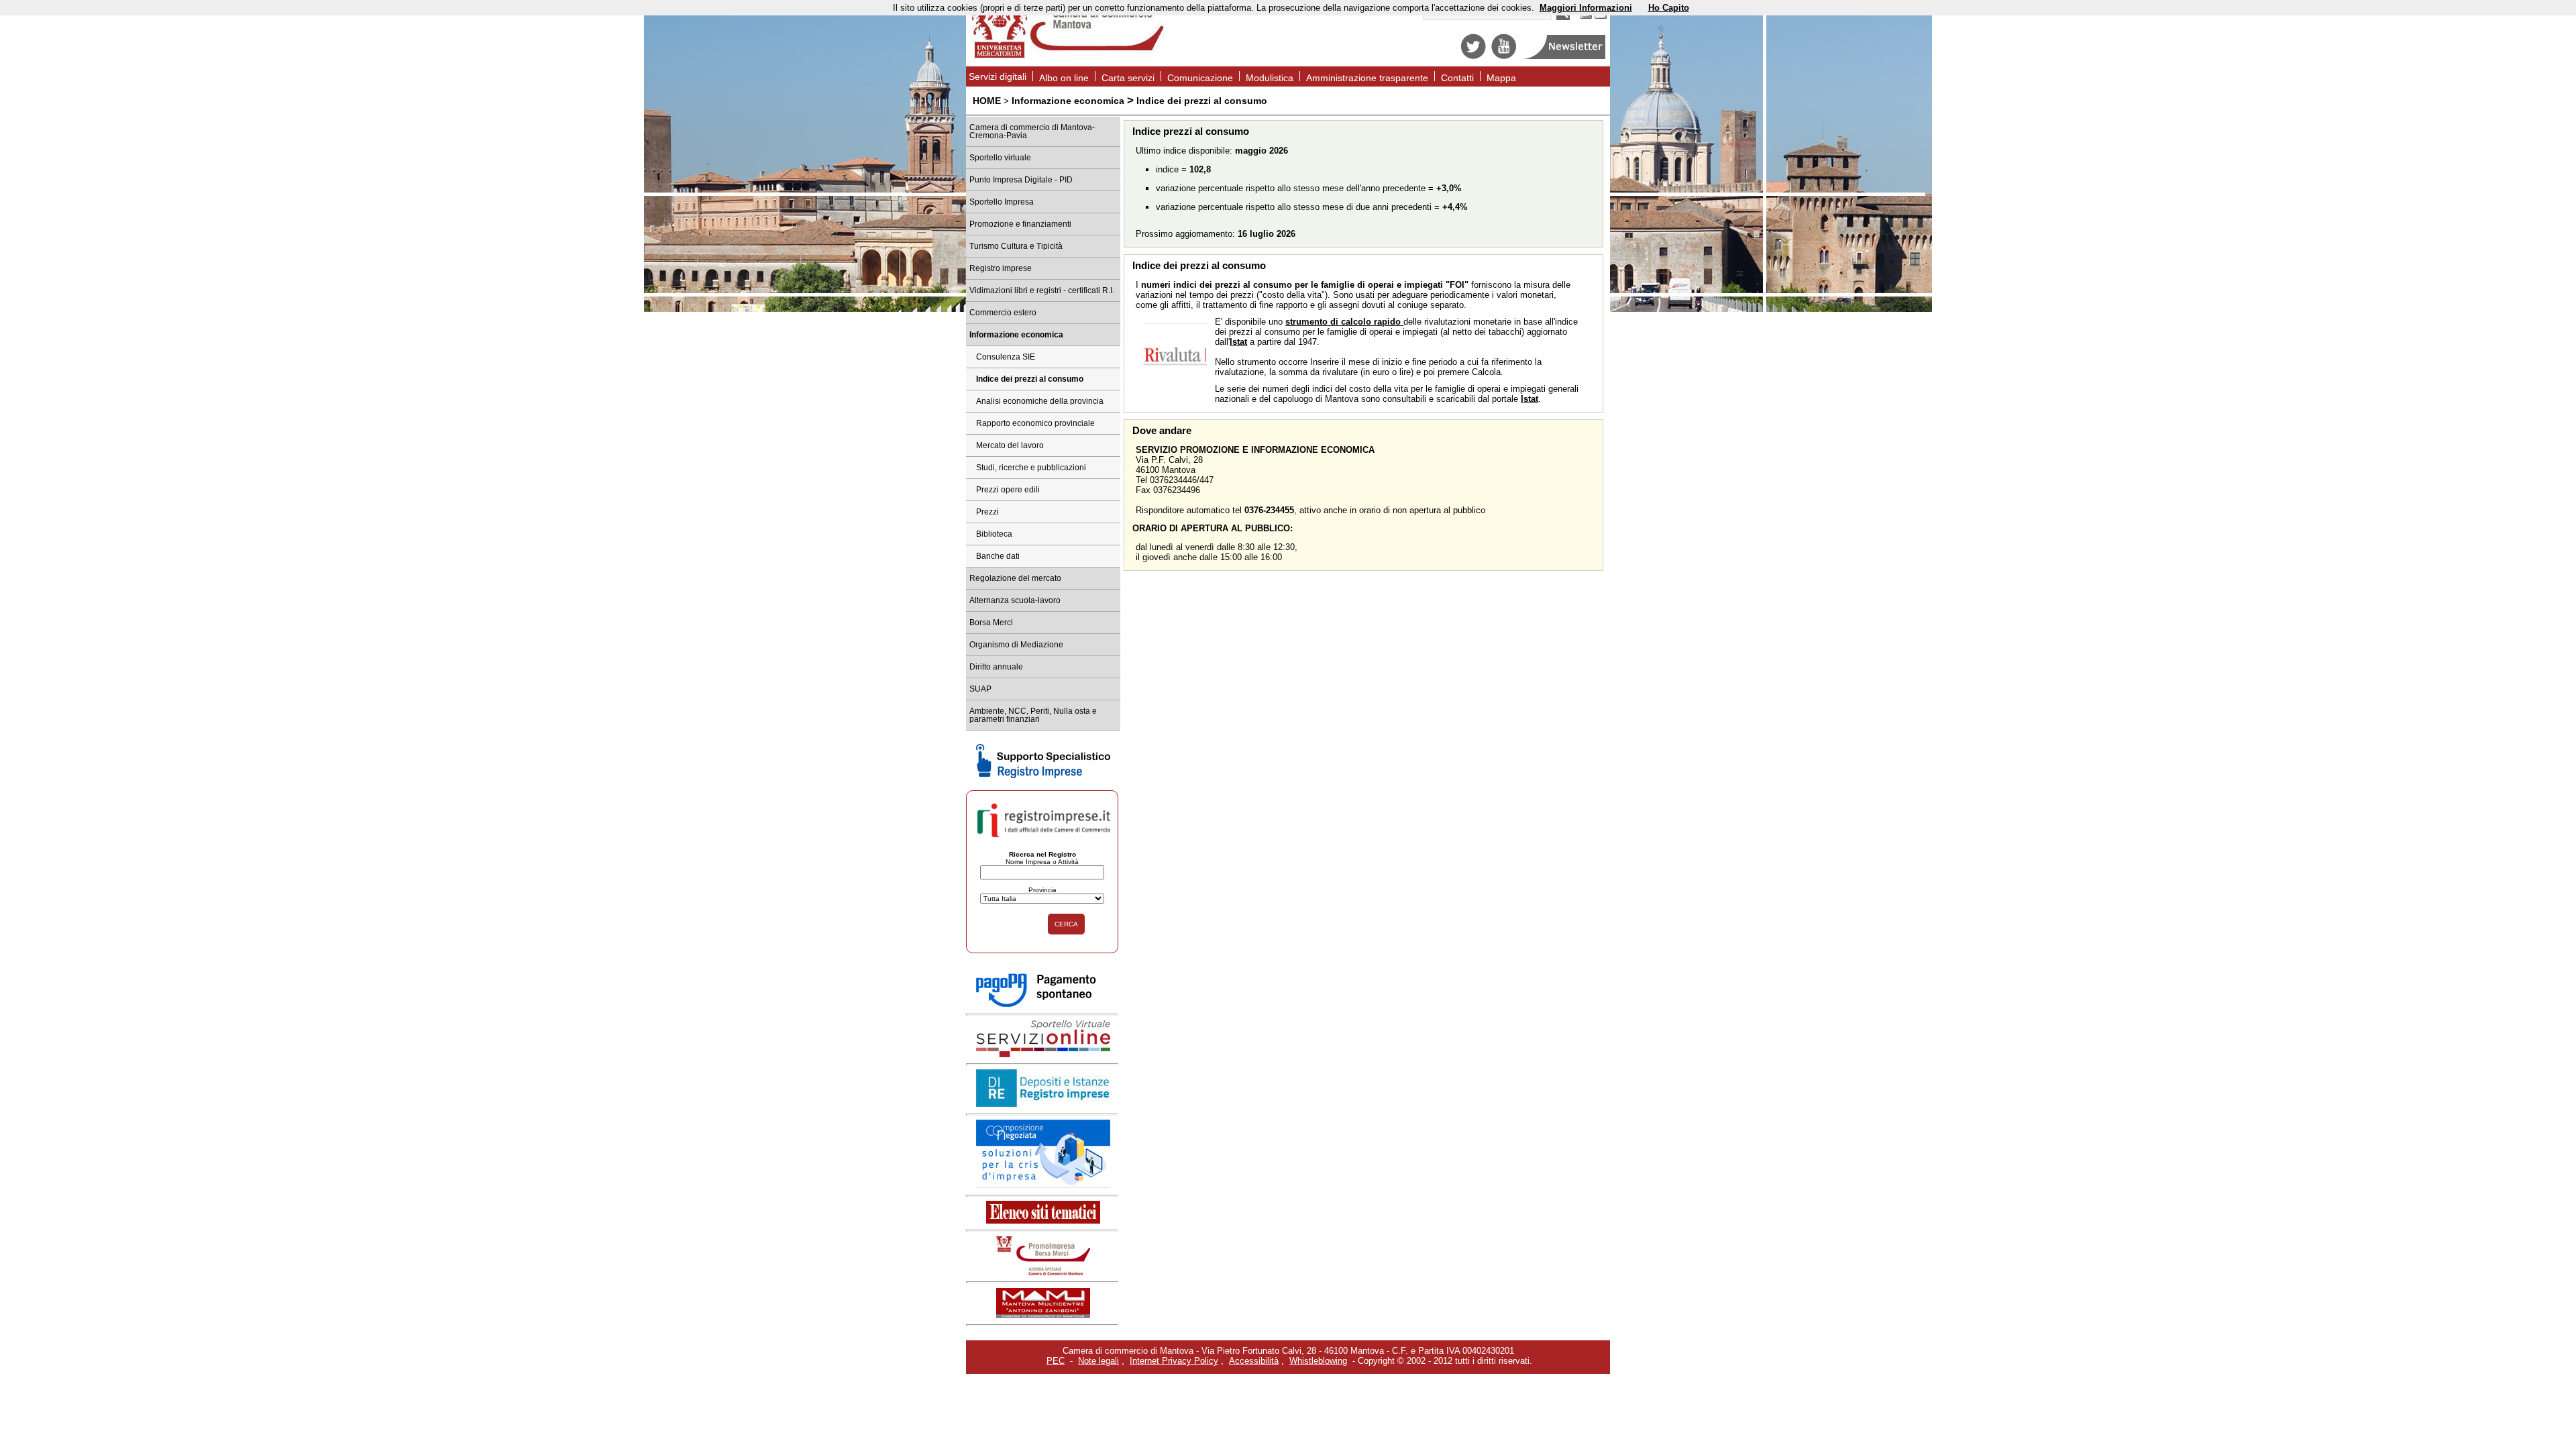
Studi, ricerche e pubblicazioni (1031, 468)
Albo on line (1064, 78)
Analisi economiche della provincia (1040, 401)
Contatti (1457, 78)
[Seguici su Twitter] (1473, 56)
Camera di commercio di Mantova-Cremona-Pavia (1032, 131)
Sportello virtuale (1000, 158)
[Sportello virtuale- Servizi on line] (1043, 1054)
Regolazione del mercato (1015, 578)
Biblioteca (994, 534)
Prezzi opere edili (1008, 490)
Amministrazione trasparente (1367, 78)
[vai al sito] (1043, 1315)
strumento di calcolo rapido (1344, 322)
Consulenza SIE (1006, 357)
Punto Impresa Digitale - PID (1021, 180)
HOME (987, 101)
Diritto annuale (996, 667)
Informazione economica (1068, 101)
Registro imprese (1001, 268)
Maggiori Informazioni (1586, 8)
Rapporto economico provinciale (1035, 423)
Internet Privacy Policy (1174, 1361)
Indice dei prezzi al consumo (1030, 379)
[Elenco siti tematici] (1043, 1221)
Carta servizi (1128, 78)
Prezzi (987, 512)
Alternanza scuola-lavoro (1015, 600)
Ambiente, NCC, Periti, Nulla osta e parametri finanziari (1033, 715)
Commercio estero (1003, 313)
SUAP (980, 689)
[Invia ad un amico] (1601, 17)
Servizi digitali (998, 76)
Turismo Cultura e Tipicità (1016, 246)
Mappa (1501, 78)
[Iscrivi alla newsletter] (1565, 56)
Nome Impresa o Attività (1042, 862)
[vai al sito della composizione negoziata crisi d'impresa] (1043, 1185)
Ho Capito (1669, 8)
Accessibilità (1254, 1361)
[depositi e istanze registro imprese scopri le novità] (1043, 1104)
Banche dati (998, 556)
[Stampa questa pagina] (1586, 17)
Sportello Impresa (1002, 202)
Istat (1238, 342)
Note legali (1098, 1361)
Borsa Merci (991, 623)
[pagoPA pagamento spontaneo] (1043, 1005)
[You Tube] (1504, 56)
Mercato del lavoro (1010, 445)
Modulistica (1270, 78)
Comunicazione (1200, 78)
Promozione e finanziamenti (1020, 224)
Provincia (1042, 890)
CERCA (1066, 924)
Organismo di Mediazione (1016, 645)
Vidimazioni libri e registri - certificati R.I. (1042, 290)
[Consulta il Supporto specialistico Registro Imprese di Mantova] (1043, 775)
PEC (1056, 1361)
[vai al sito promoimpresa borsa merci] (1043, 1272)
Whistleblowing (1318, 1361)
